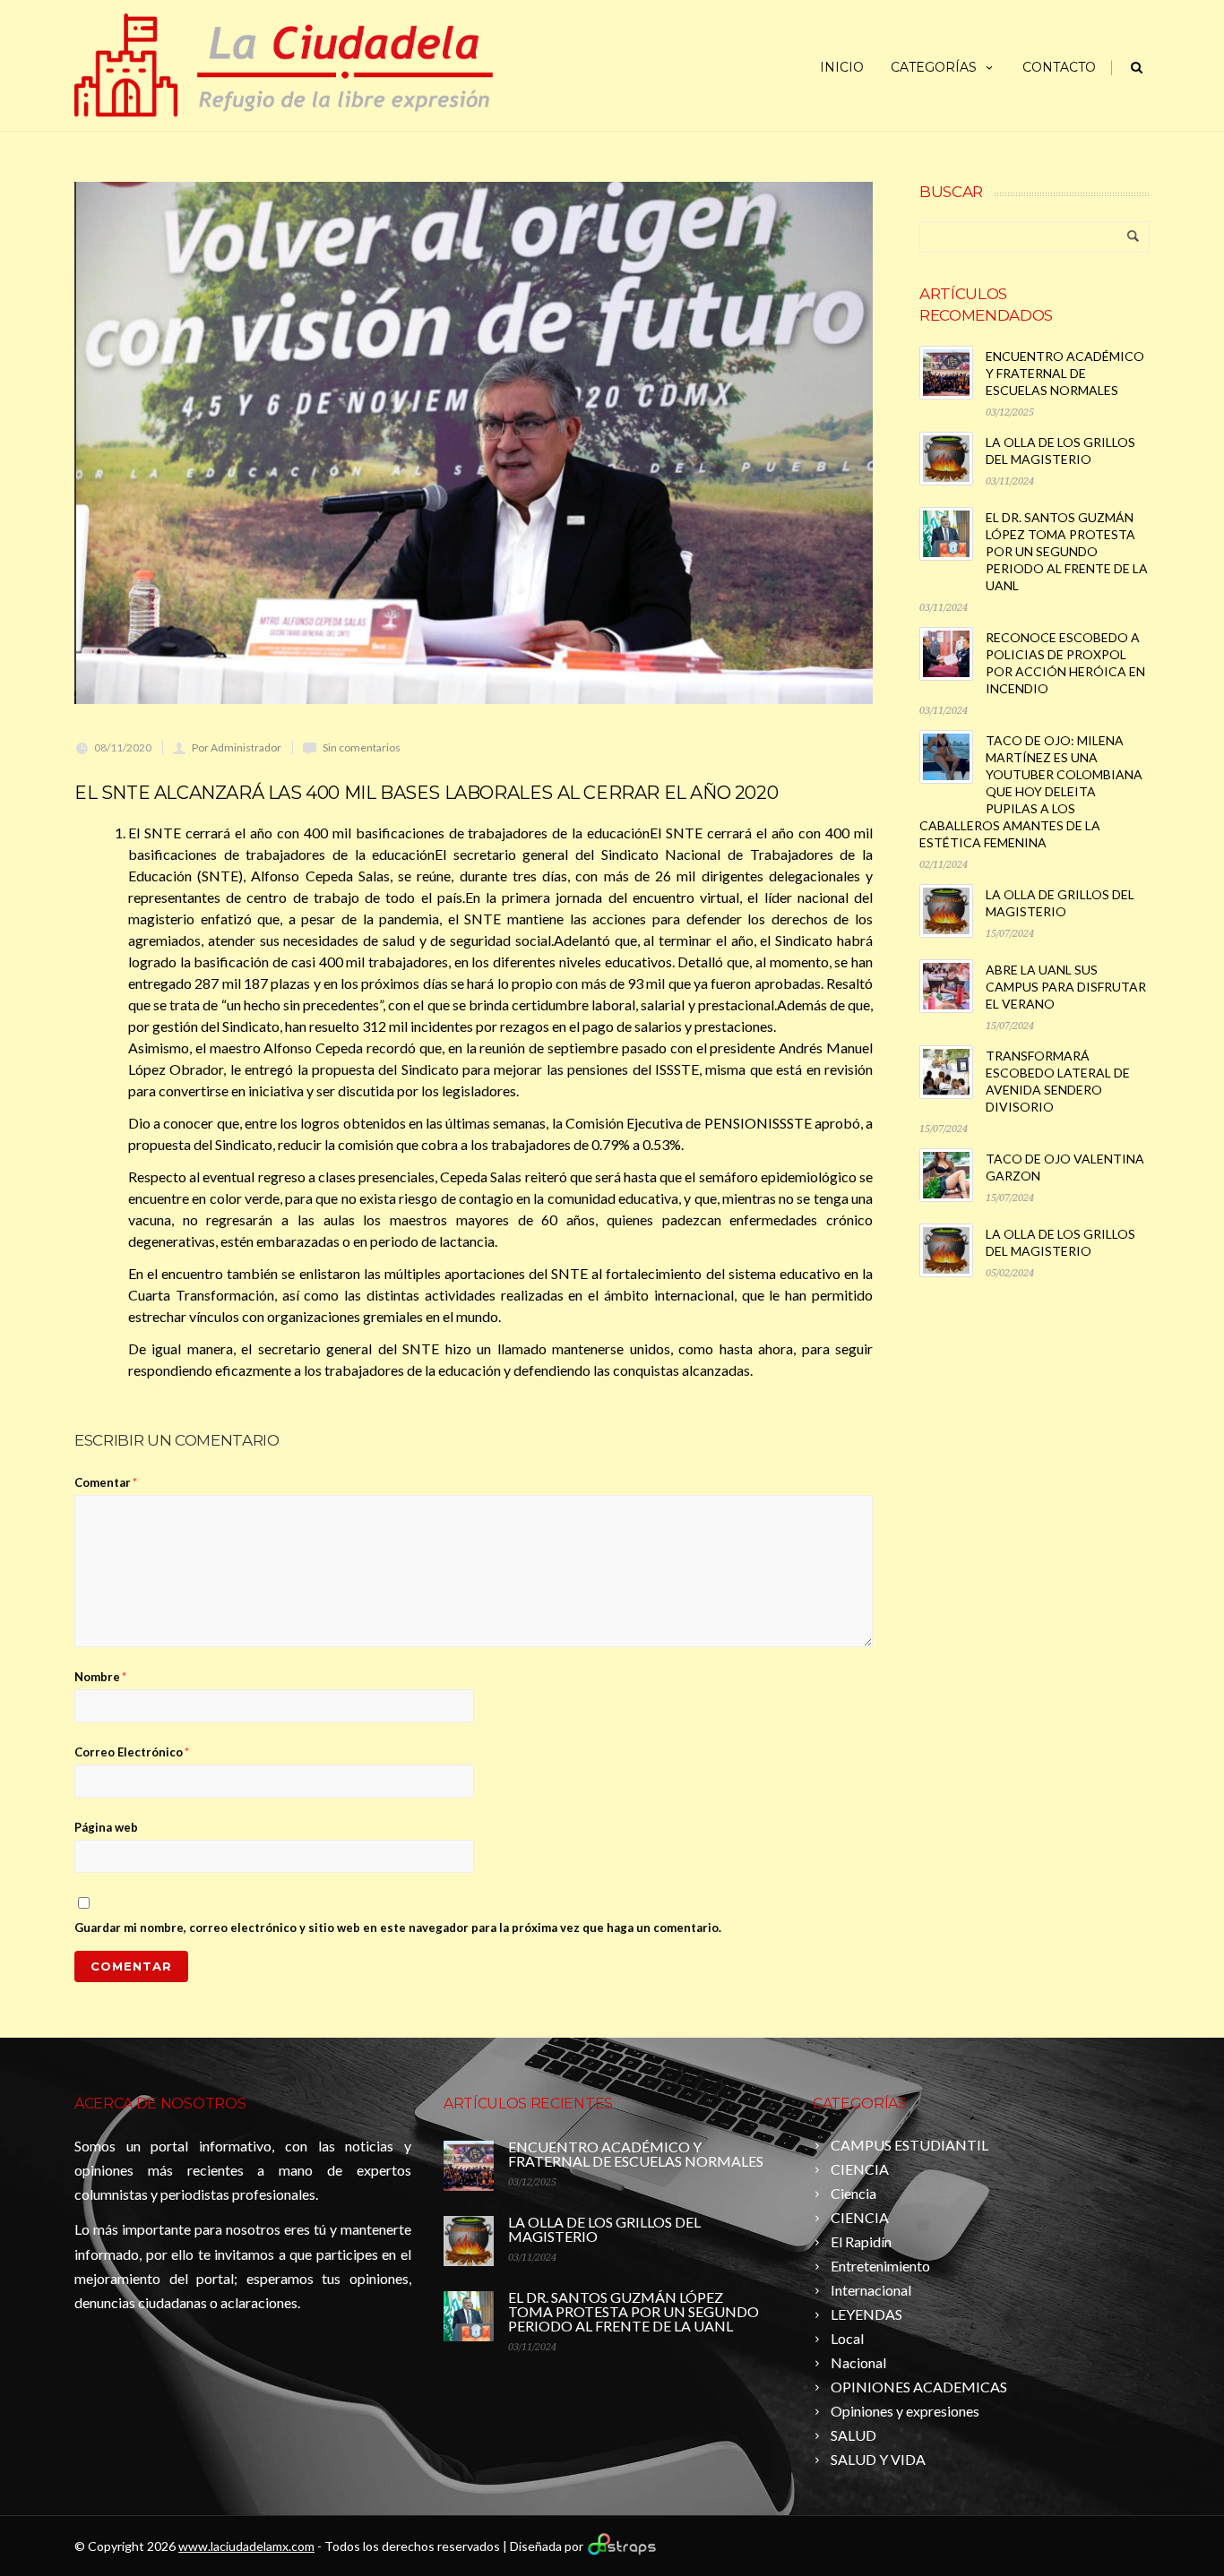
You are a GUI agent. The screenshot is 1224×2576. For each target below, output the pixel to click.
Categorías (934, 67)
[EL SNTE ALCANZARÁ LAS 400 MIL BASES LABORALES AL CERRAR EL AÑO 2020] (474, 443)
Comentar (106, 1482)
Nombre (100, 1677)
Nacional (858, 2362)
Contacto (1059, 67)
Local (847, 2338)
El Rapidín (861, 2241)
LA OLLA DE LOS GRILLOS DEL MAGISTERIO (604, 2229)
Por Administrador (237, 747)
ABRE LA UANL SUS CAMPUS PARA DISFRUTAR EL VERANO (1066, 987)
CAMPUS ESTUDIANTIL (909, 2145)
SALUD (853, 2435)
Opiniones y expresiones (905, 2411)
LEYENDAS (866, 2314)
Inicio (842, 67)
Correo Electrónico (132, 1752)
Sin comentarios (362, 747)
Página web (106, 1827)
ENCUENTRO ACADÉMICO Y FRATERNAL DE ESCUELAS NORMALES (1065, 373)
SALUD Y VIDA (878, 2459)
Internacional (871, 2290)
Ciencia (853, 2193)
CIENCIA (860, 2169)
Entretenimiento (880, 2266)
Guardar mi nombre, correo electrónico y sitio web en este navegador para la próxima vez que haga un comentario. (398, 1928)
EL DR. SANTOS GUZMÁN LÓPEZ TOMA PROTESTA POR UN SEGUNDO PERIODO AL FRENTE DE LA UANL (1067, 551)
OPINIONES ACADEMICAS (919, 2387)
